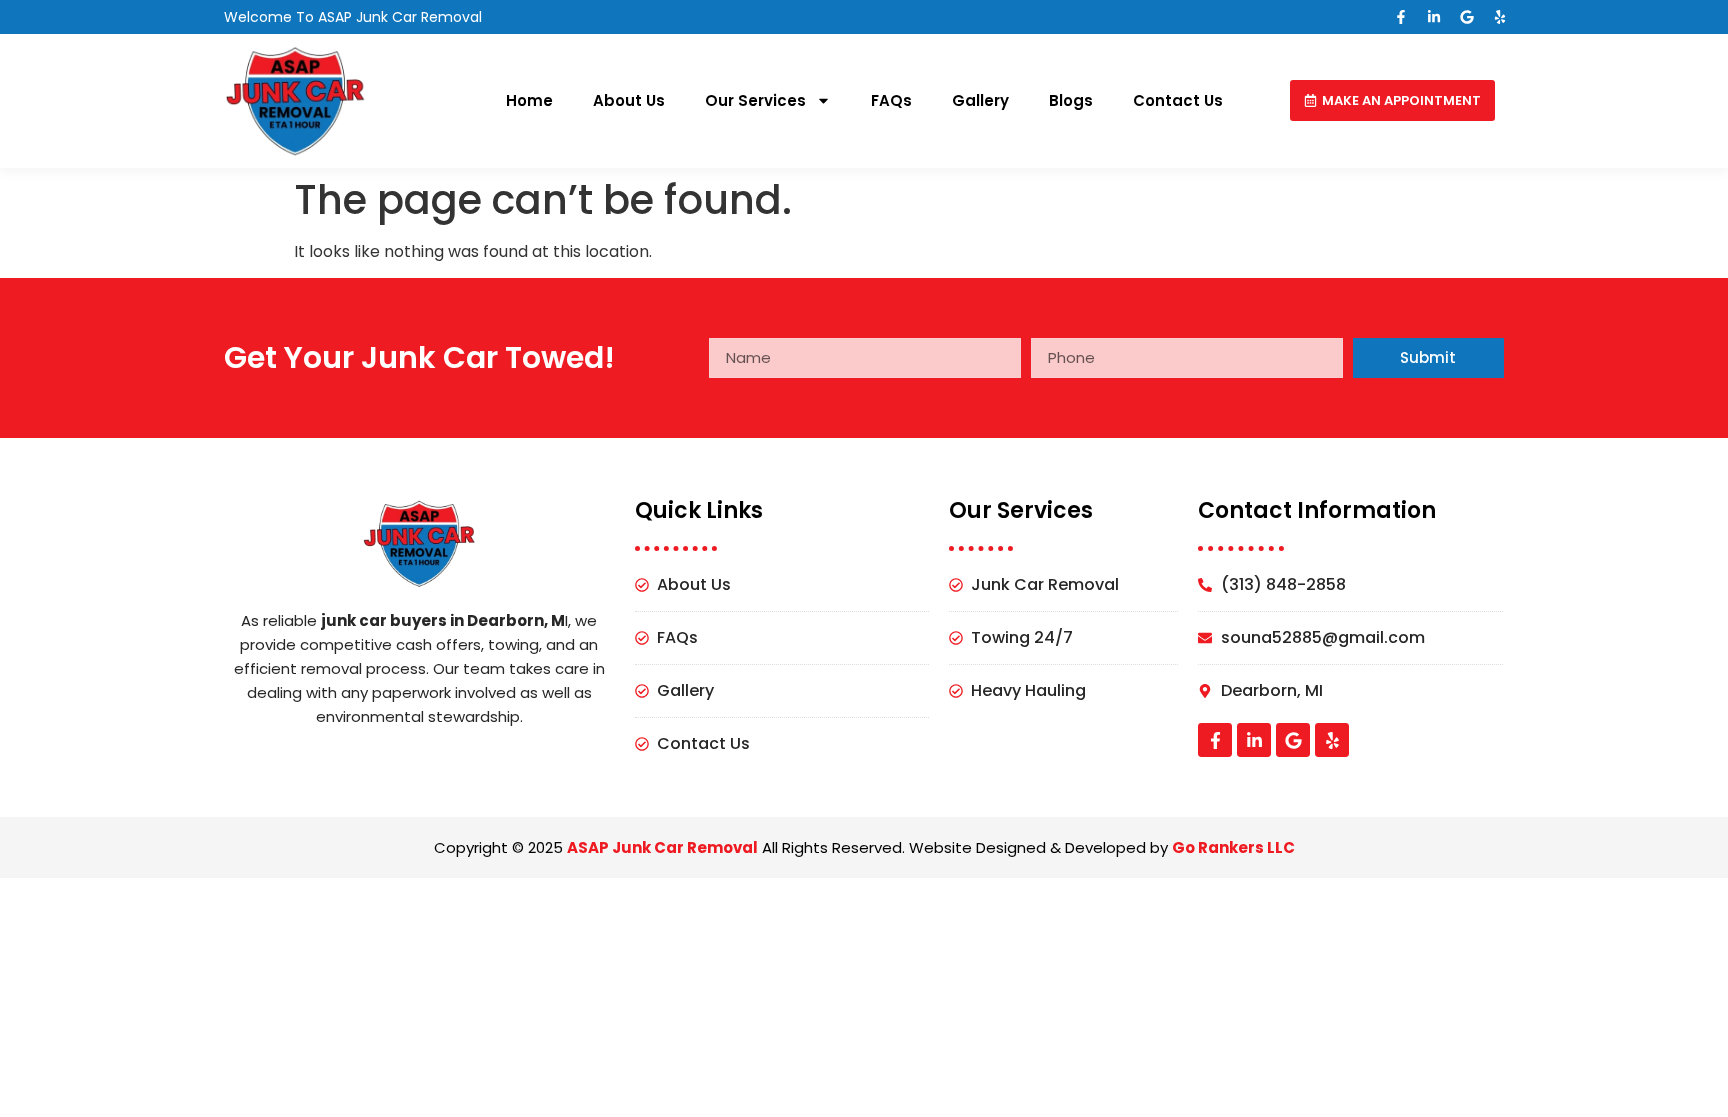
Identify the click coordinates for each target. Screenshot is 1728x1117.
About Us (629, 100)
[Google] (1467, 17)
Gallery (980, 100)
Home (529, 100)
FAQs (891, 100)
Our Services (755, 100)
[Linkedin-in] (1434, 17)
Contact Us (1178, 100)
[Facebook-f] (1401, 17)
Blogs (1071, 100)
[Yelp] (1500, 17)
